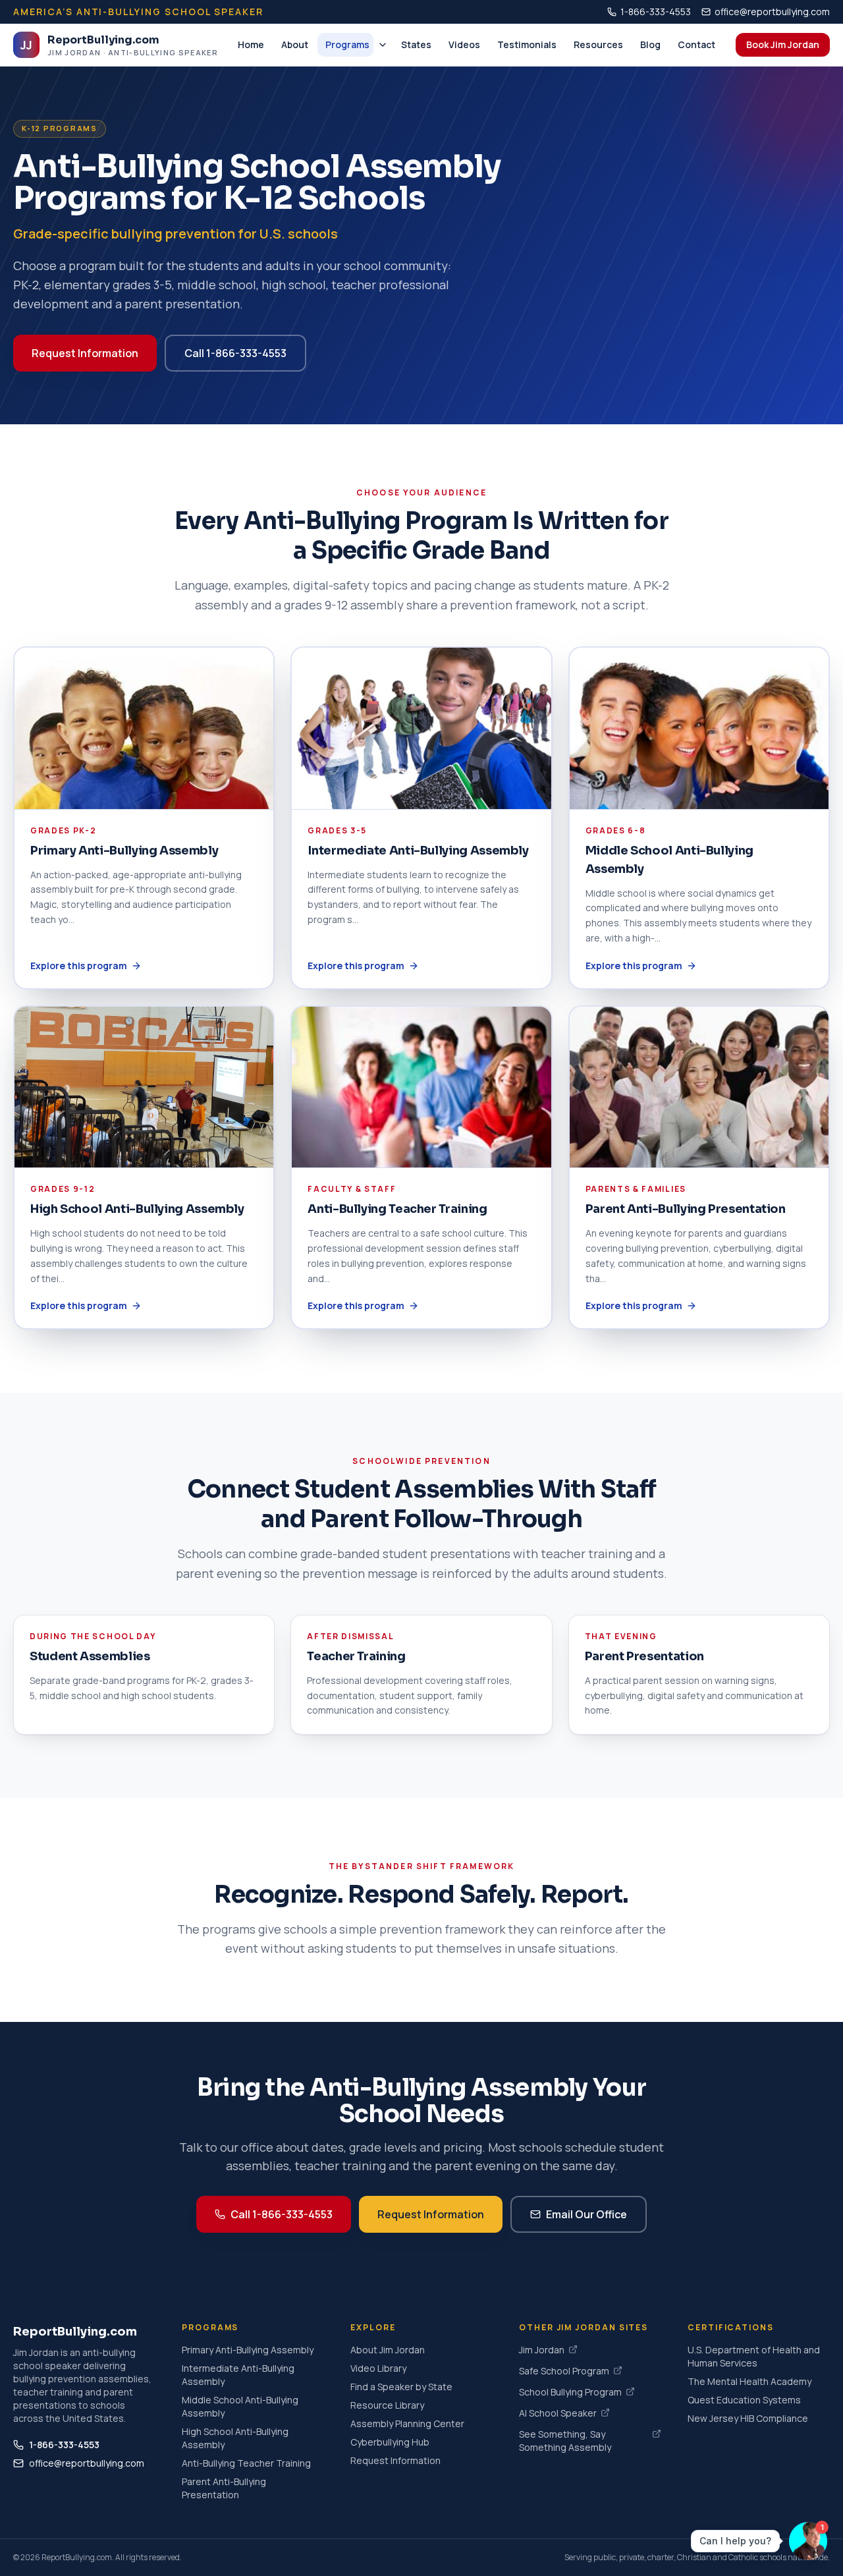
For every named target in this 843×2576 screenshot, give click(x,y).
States (416, 44)
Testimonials (527, 44)
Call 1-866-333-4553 (235, 353)
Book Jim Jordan (783, 44)
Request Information (85, 353)
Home (251, 44)
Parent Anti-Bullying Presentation (224, 2488)
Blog (650, 44)
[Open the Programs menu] (383, 45)
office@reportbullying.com (772, 12)
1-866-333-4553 (656, 12)
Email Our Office (586, 2214)
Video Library (378, 2368)
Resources (598, 44)
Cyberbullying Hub (390, 2442)
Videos (464, 44)
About (295, 44)
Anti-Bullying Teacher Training (246, 2463)
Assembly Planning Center (407, 2423)
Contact (696, 44)
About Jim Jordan (388, 2350)
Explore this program (79, 966)
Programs (347, 44)
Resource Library (387, 2405)
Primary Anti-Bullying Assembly (248, 2350)
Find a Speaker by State (401, 2387)
